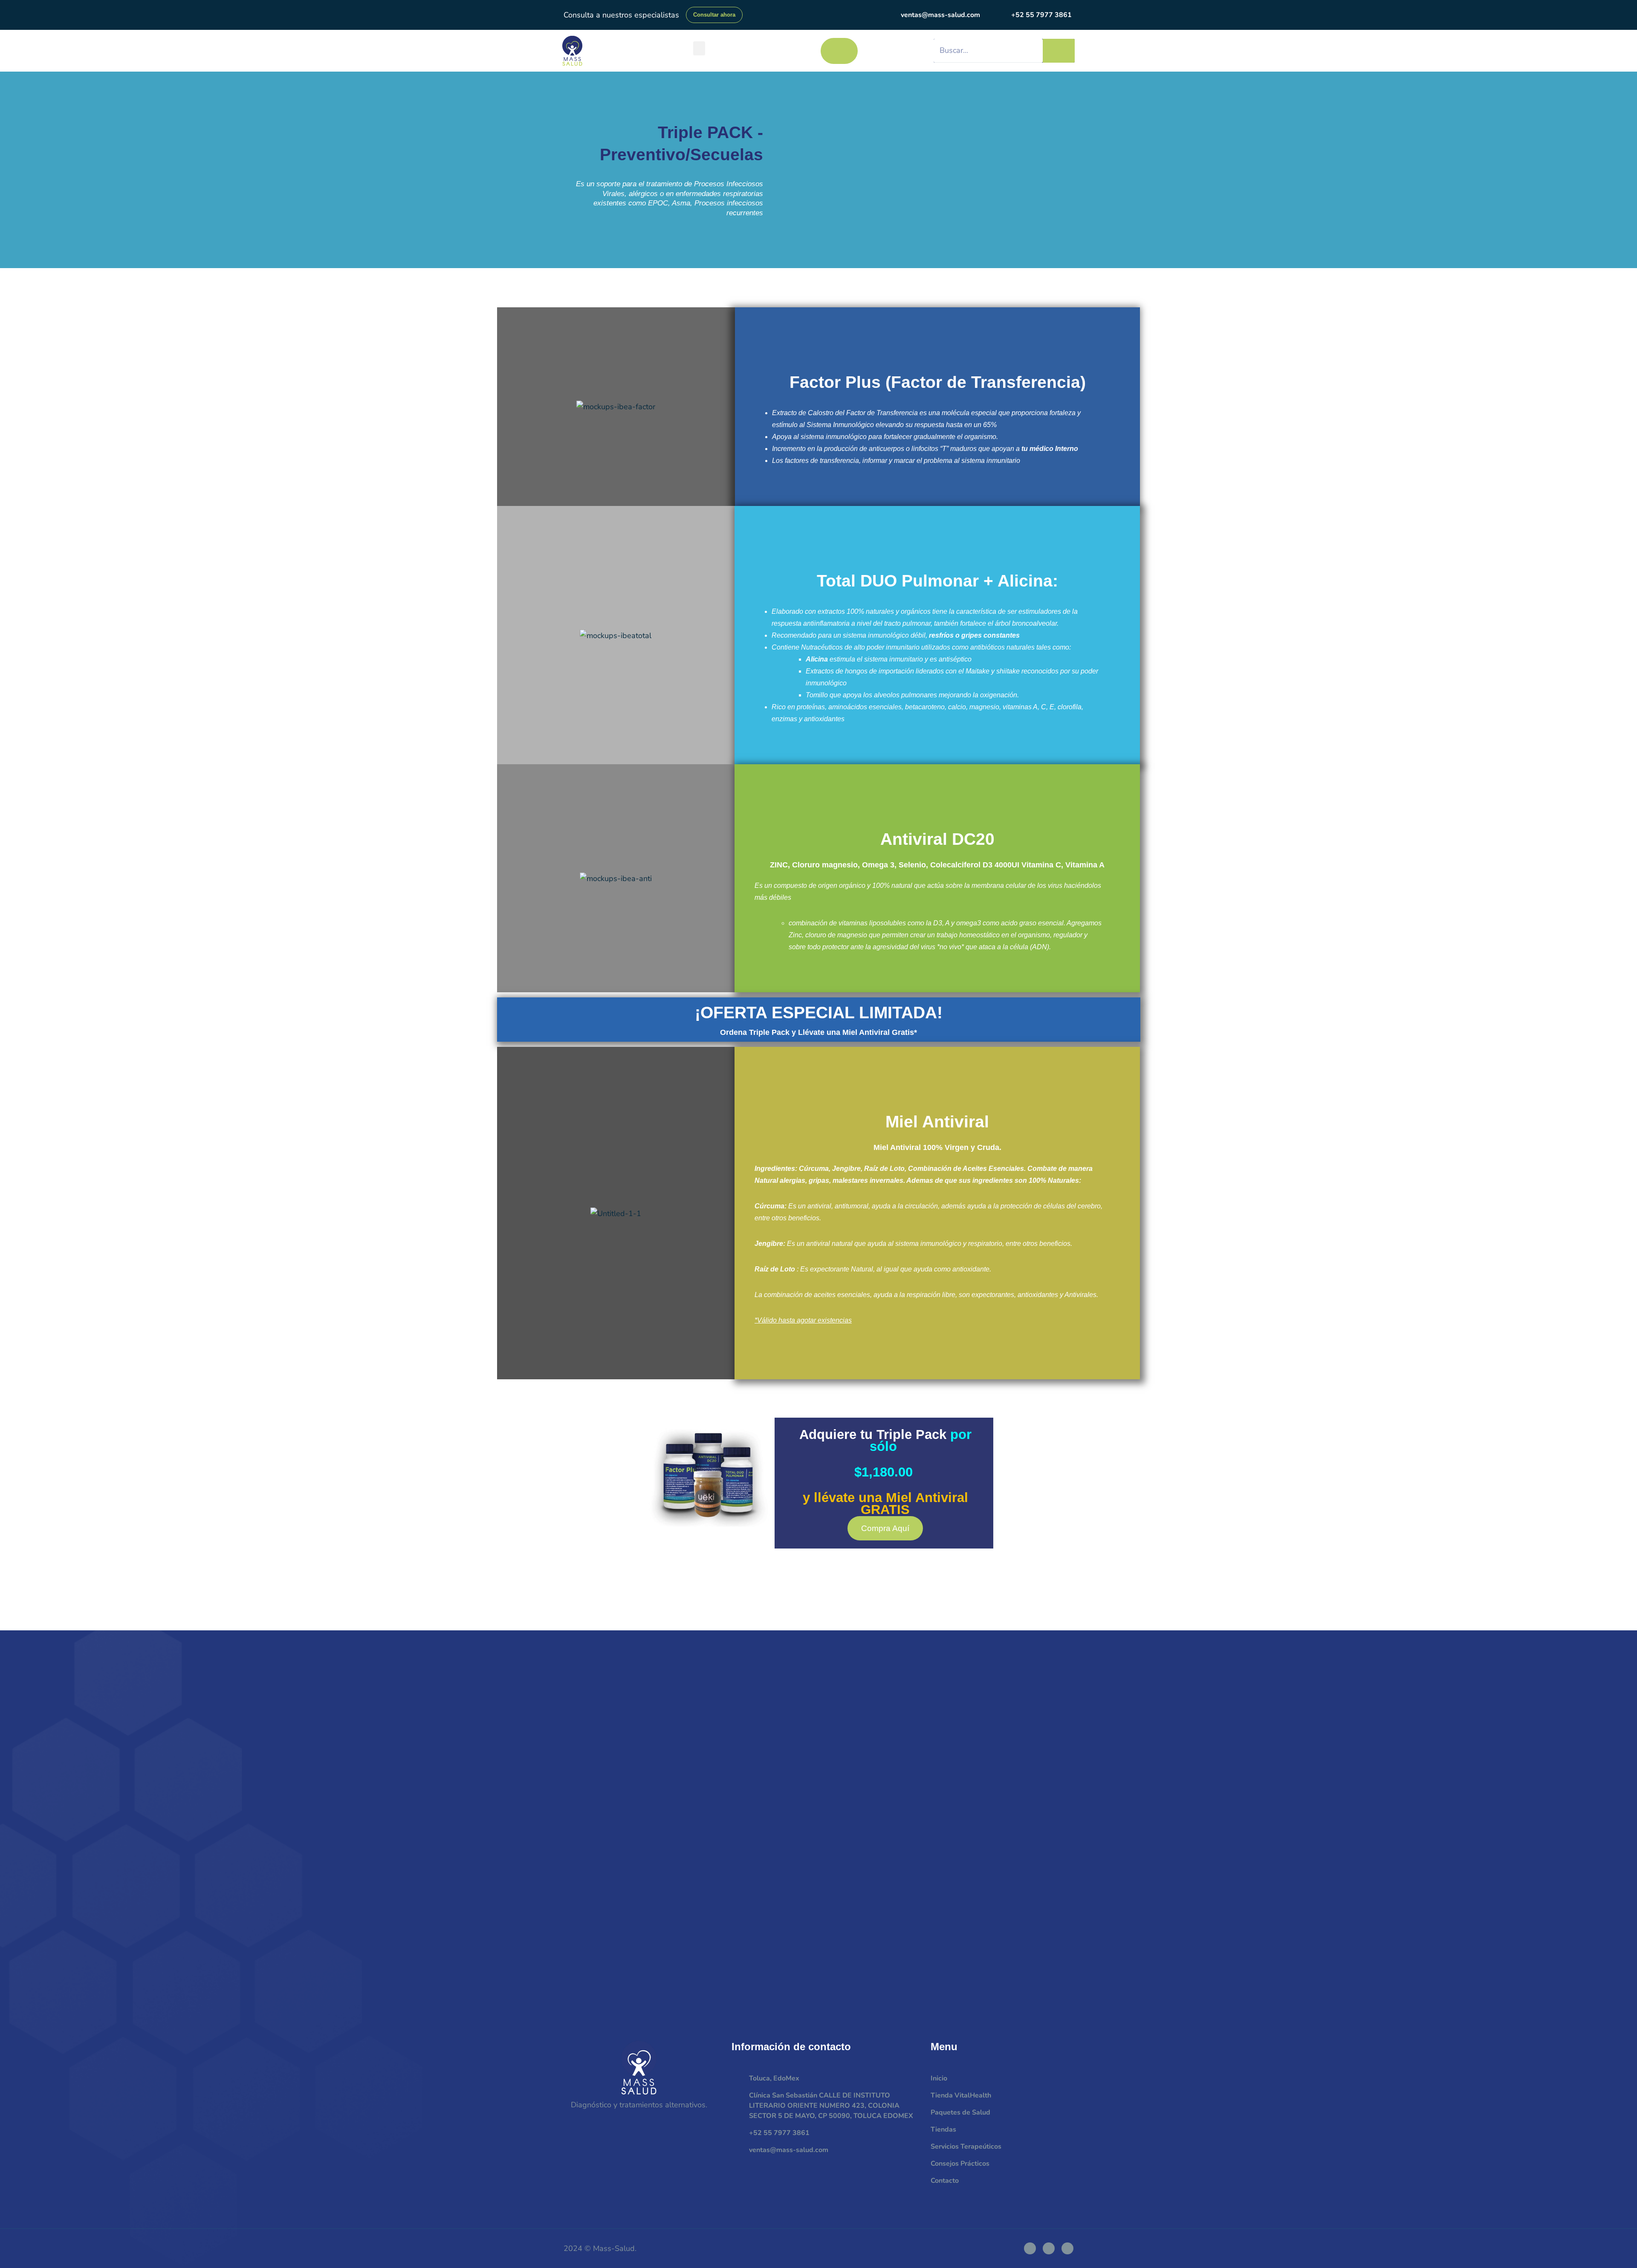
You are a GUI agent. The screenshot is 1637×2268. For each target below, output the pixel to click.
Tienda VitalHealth (961, 2095)
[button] (699, 48)
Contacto (945, 2181)
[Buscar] (1059, 51)
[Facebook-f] (1030, 2248)
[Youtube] (1067, 2248)
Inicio (939, 2078)
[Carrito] (839, 51)
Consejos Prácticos (960, 2164)
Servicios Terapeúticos (966, 2147)
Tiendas (943, 2129)
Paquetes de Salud (960, 2112)
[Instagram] (1049, 2248)
